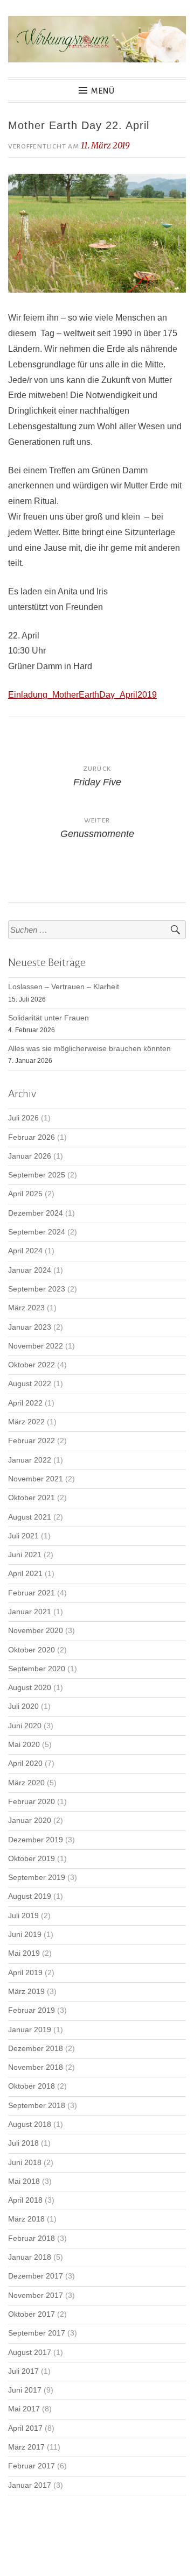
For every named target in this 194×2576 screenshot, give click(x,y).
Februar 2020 (32, 1802)
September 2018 (37, 2106)
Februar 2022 (32, 1441)
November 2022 (36, 1346)
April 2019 (25, 1973)
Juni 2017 (25, 2390)
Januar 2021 (30, 1612)
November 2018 (36, 2067)
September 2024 (37, 1232)
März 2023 (26, 1308)
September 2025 (37, 1175)
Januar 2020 (30, 1821)
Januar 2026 (30, 1156)
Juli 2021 (23, 1536)
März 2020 (26, 1783)
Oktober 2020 (32, 1650)
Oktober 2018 (32, 2086)
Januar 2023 (30, 1327)
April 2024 (25, 1251)
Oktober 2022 (32, 1365)
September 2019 (37, 1878)
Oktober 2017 (32, 2314)
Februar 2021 (32, 1593)
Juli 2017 (23, 2371)
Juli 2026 (23, 1118)
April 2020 (25, 1764)
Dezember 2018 (36, 2049)
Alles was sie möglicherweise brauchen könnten (89, 1049)
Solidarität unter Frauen (48, 1018)
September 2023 (37, 1289)
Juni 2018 (25, 2163)
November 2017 (36, 2295)
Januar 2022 (30, 1460)
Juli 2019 (23, 1916)
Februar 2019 (32, 2010)
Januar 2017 (30, 2485)
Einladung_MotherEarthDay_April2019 (82, 695)
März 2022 (26, 1422)
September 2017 (37, 2333)
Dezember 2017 (36, 2276)
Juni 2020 (25, 1726)
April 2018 (25, 2200)
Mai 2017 (24, 2409)
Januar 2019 (30, 2030)
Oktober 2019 (32, 1859)
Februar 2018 (32, 2238)
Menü (103, 91)
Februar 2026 (32, 1137)
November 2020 (36, 1631)
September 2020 (37, 1669)
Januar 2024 (30, 1270)
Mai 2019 (24, 1953)
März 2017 (26, 2447)
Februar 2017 (32, 2466)
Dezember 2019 (36, 1840)
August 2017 (30, 2353)
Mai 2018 (24, 2181)
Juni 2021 (25, 1555)
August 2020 (30, 1688)
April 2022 (25, 1403)
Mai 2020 (24, 1745)
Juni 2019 (25, 1935)
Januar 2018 (30, 2257)
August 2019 (30, 1896)
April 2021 (25, 1574)
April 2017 (25, 2428)
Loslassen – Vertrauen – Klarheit (64, 987)
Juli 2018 (23, 2143)
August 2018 (30, 2124)
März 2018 (26, 2219)
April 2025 (25, 1194)
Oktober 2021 (32, 1498)
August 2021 (30, 1517)
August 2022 (30, 1384)
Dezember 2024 (36, 1213)
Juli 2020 (23, 1706)
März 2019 (26, 1992)
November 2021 (36, 1479)
